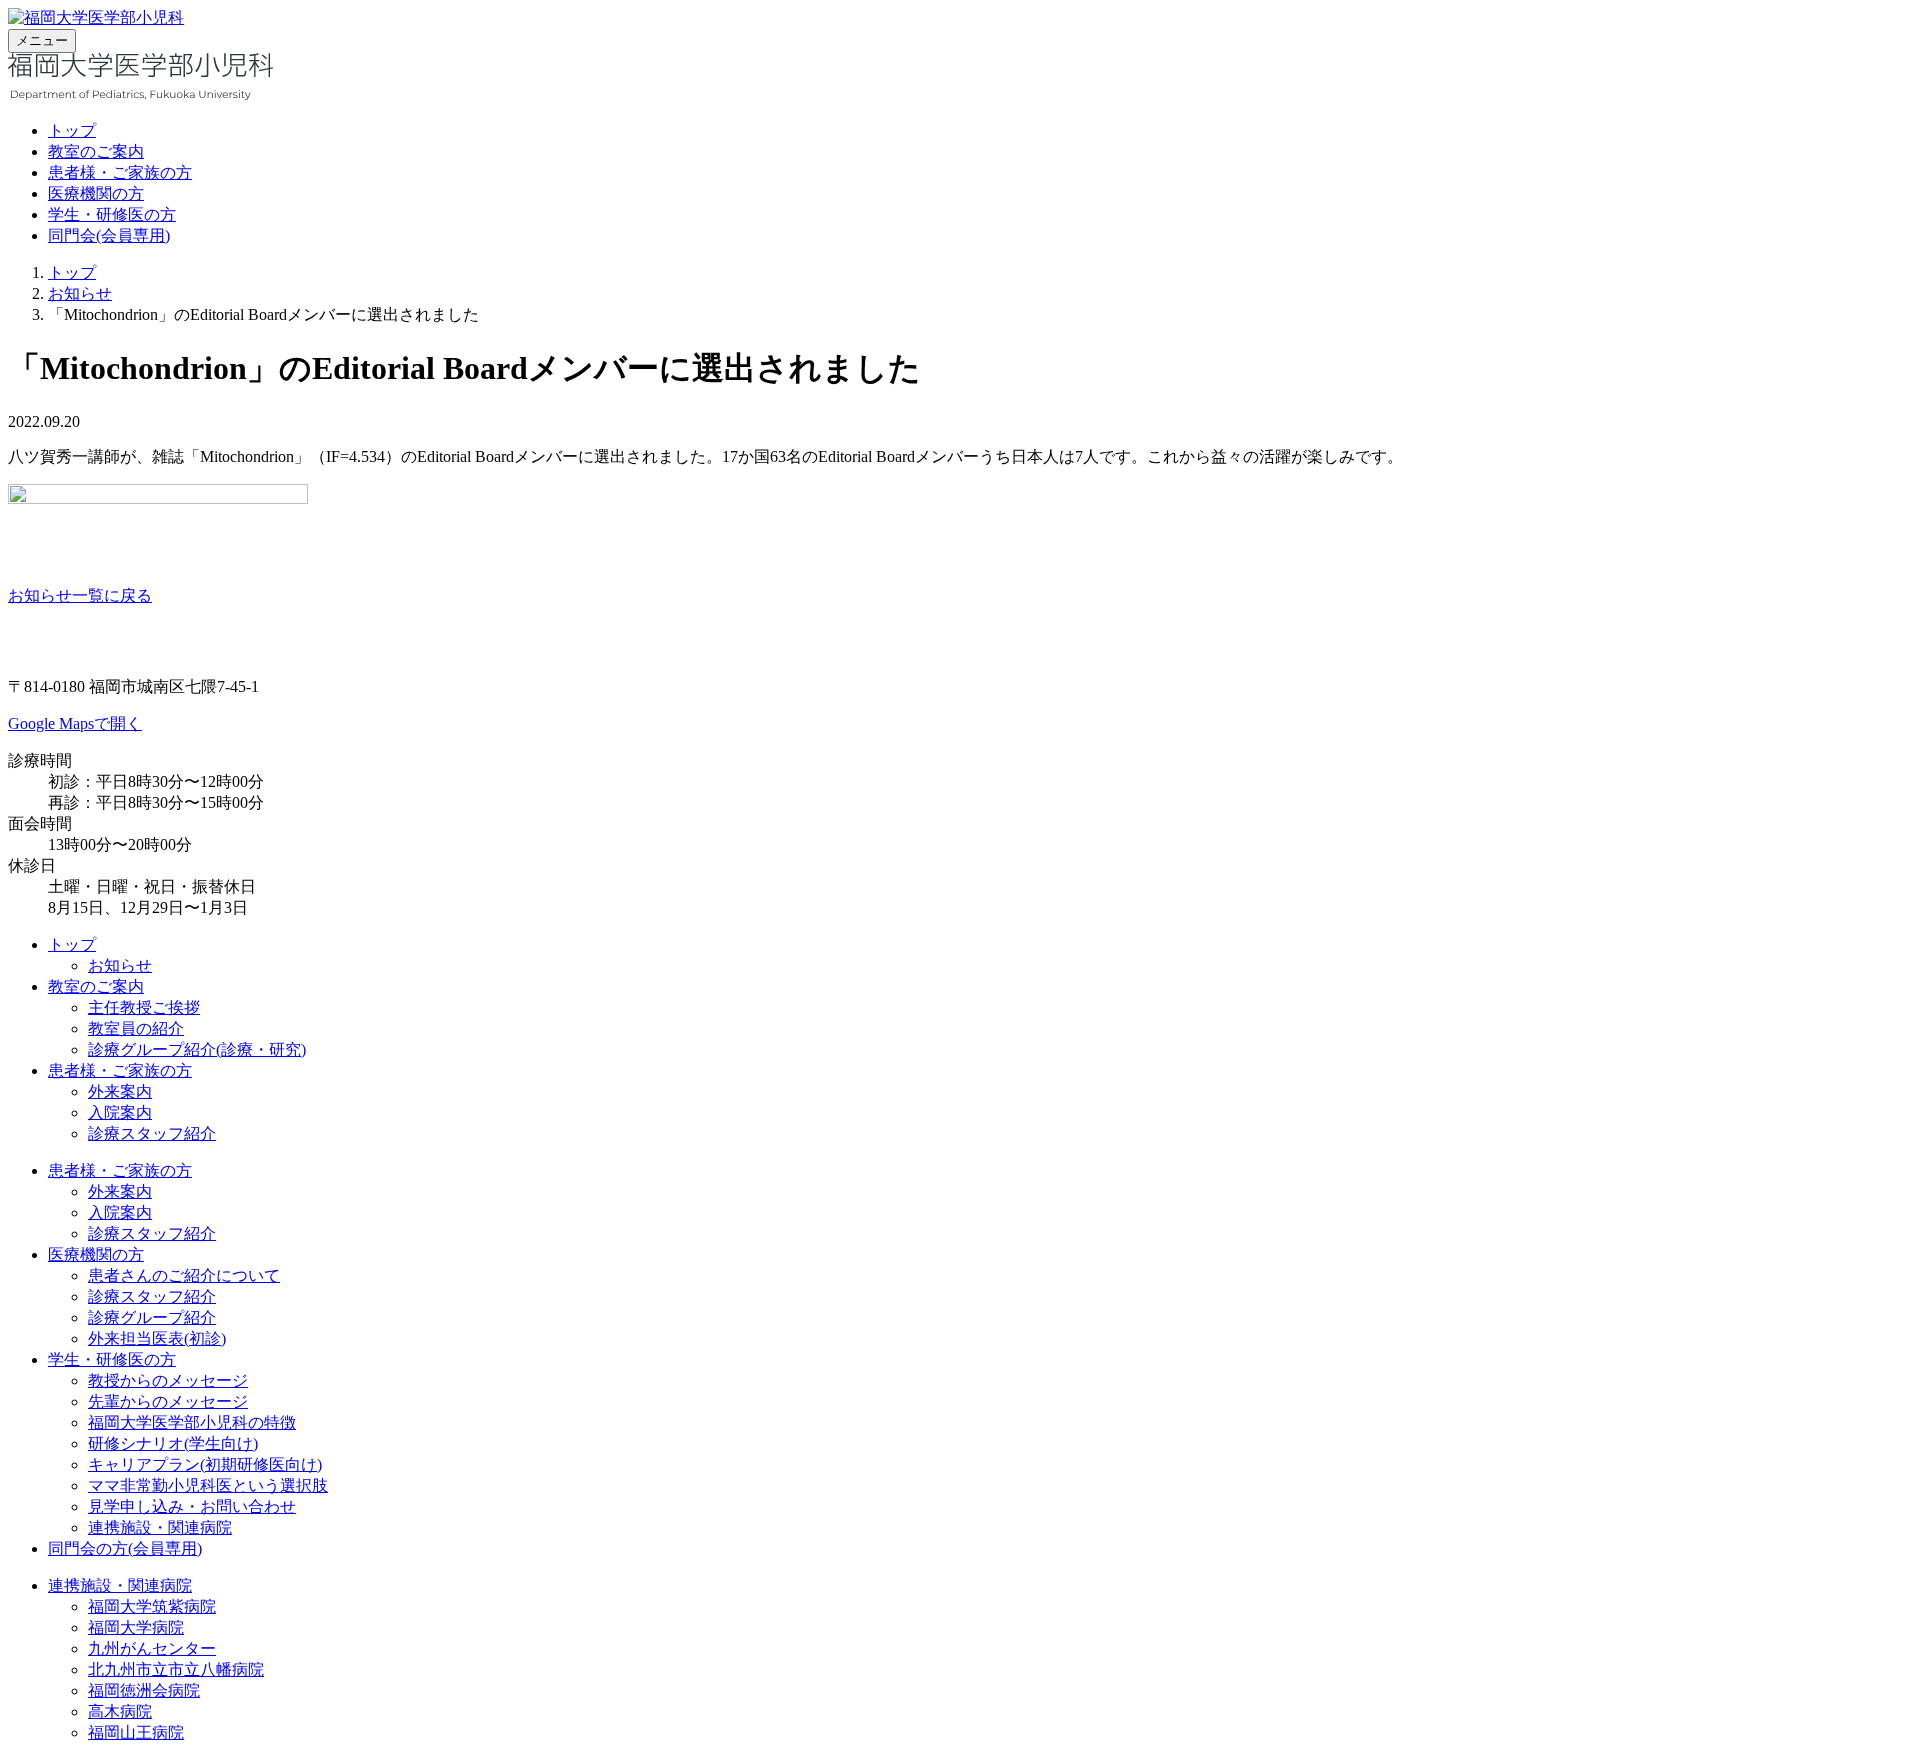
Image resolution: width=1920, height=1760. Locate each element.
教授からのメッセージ (168, 1380)
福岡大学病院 (136, 1627)
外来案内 (120, 1091)
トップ (72, 130)
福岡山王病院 (136, 1732)
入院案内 (120, 1112)
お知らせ (80, 293)
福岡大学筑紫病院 (152, 1606)
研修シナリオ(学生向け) (173, 1443)
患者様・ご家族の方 (120, 172)
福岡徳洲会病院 (144, 1690)
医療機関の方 (96, 193)
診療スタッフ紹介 (152, 1133)
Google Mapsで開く (75, 723)
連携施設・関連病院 (160, 1527)
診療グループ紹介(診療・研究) (197, 1049)
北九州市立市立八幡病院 (176, 1669)
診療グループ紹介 (152, 1317)
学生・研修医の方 (112, 214)
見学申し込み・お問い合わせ (192, 1506)
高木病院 (120, 1711)
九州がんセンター (152, 1648)
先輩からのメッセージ (168, 1401)
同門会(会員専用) (109, 235)
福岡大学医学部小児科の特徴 (192, 1422)
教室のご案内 (96, 151)
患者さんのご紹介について (184, 1275)
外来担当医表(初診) (157, 1338)
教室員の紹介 (136, 1028)
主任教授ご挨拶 (144, 1007)
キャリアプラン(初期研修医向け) (205, 1464)
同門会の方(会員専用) (125, 1548)
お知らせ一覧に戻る (80, 595)
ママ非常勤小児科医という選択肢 (208, 1485)
